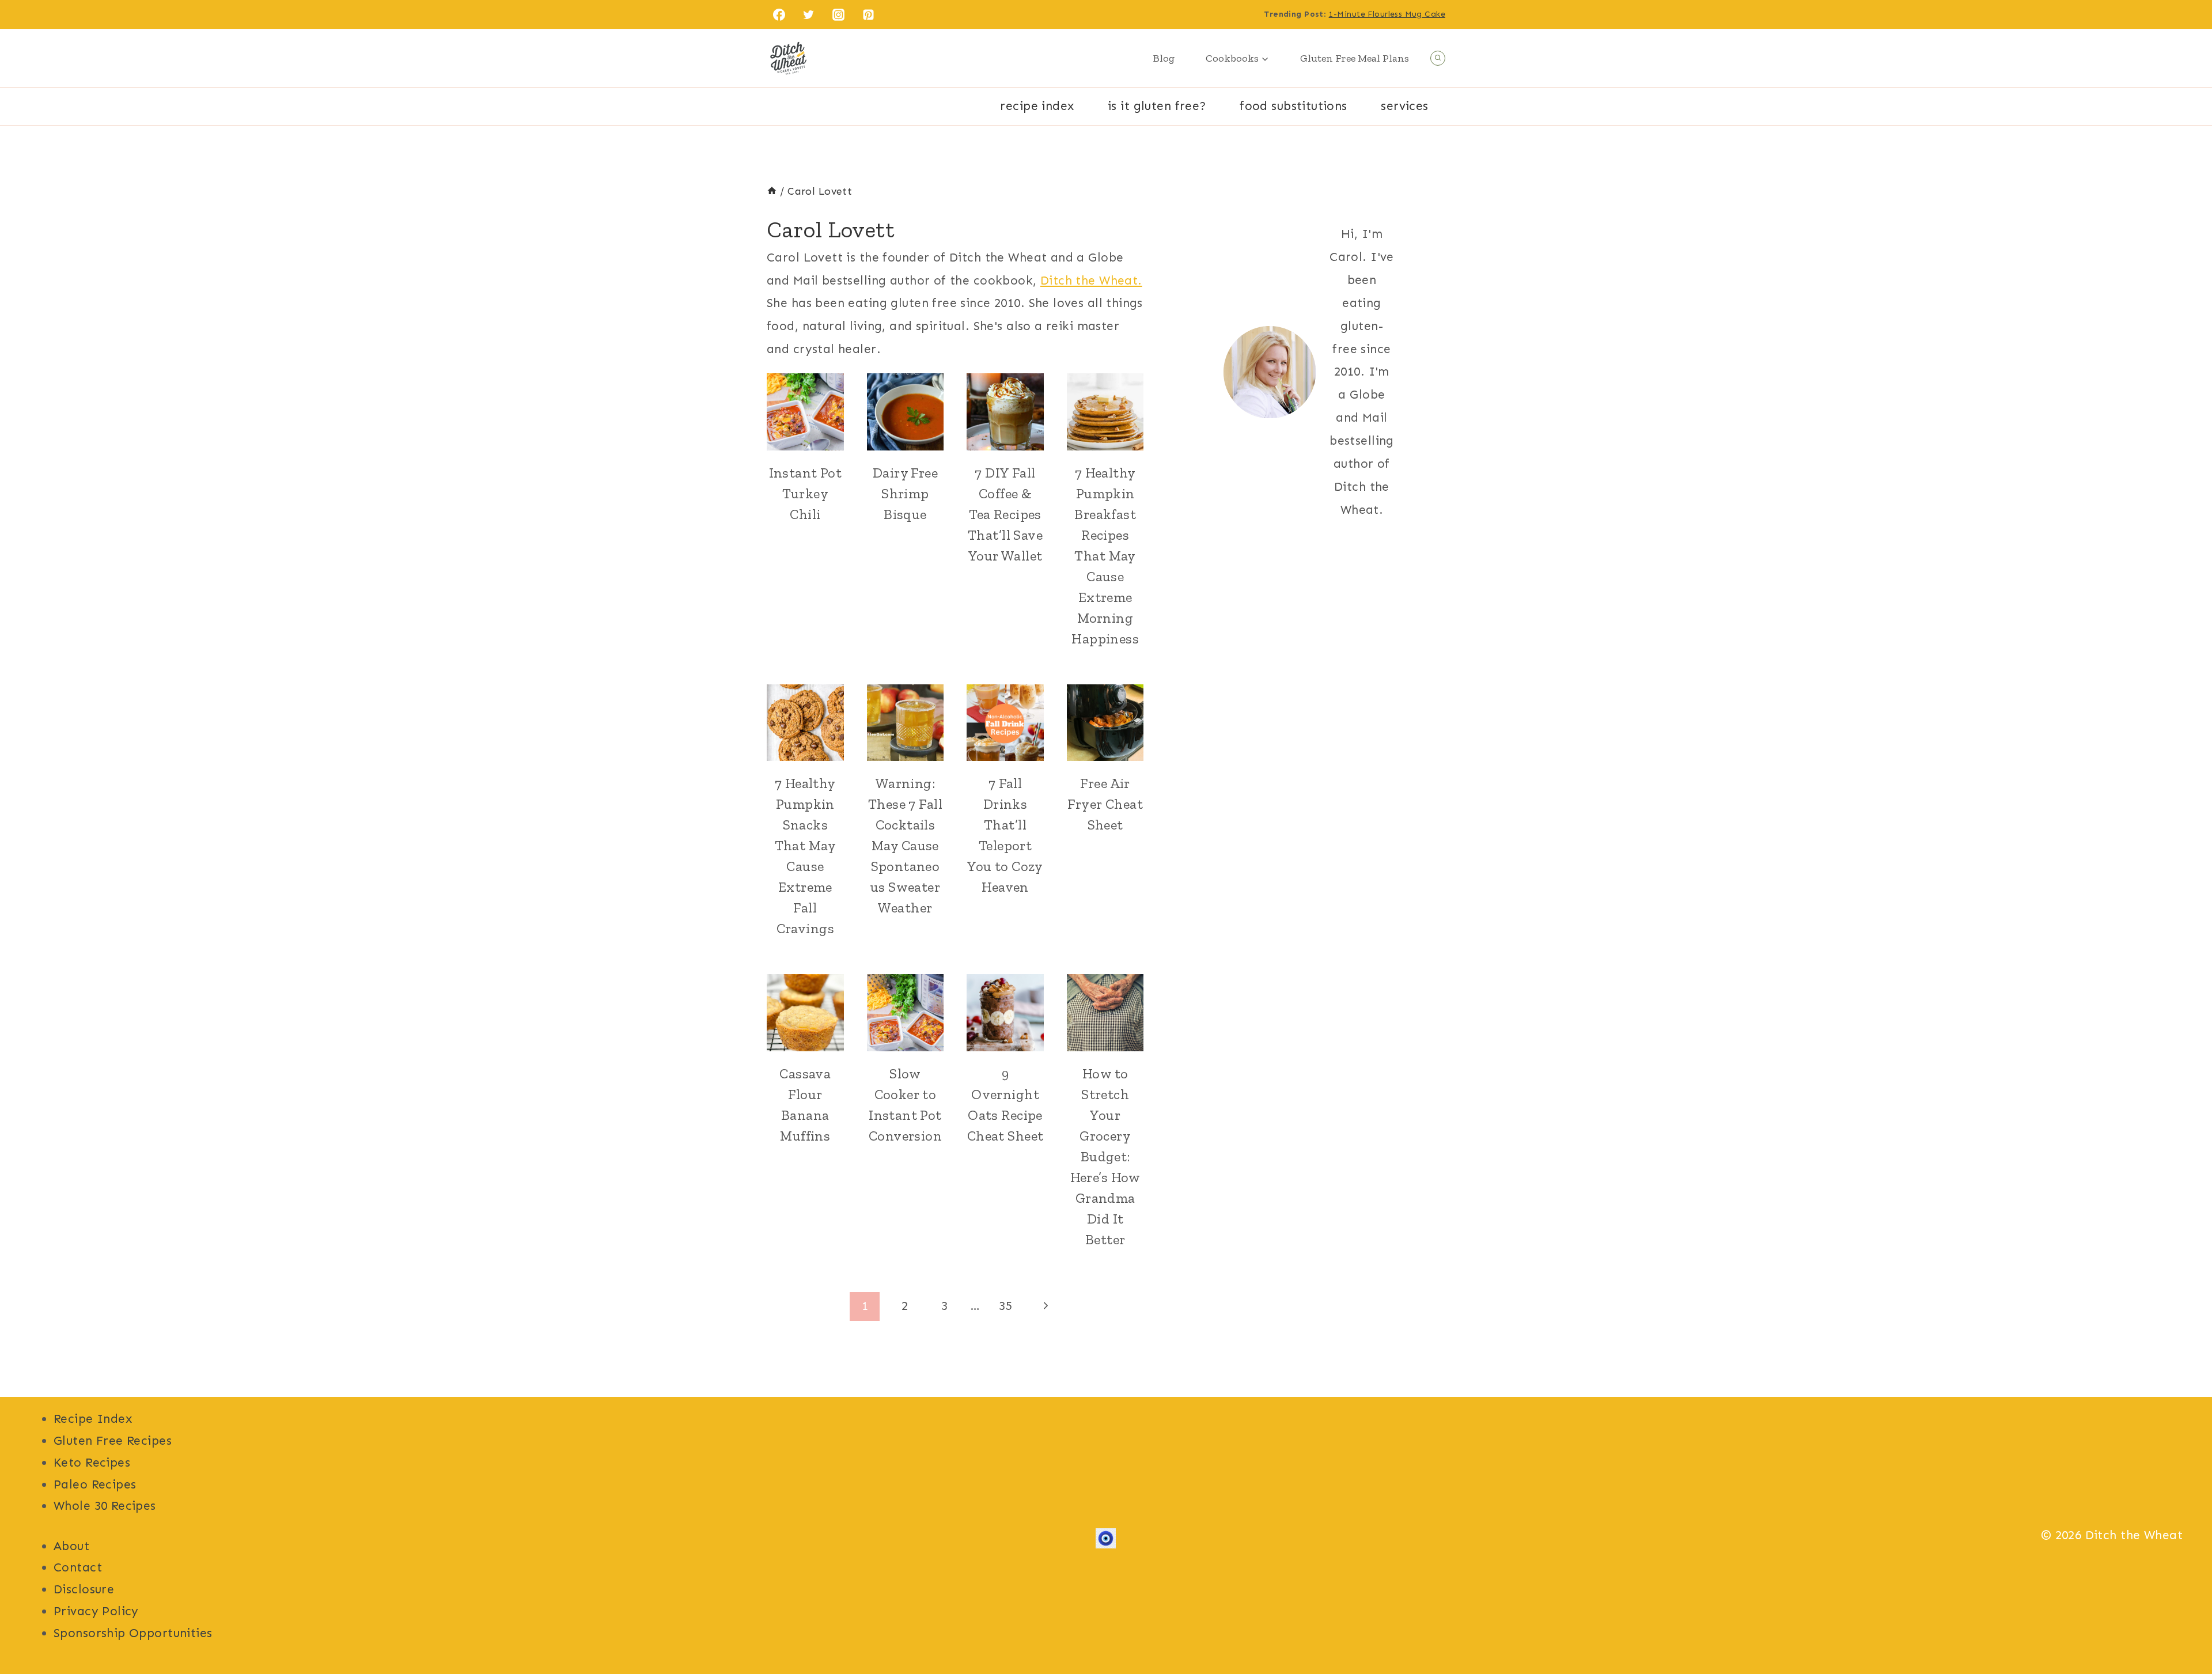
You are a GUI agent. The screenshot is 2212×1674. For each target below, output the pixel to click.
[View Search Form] (1438, 58)
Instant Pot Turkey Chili (806, 493)
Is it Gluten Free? (1157, 106)
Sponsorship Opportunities (133, 1633)
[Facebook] (779, 14)
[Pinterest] (869, 14)
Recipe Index (1037, 106)
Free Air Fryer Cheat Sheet (1105, 804)
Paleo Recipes (95, 1484)
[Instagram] (839, 14)
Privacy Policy (96, 1611)
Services (1404, 106)
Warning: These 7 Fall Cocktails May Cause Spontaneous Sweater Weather (905, 845)
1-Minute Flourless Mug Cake (1387, 14)
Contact (78, 1567)
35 (1005, 1306)
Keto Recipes (92, 1463)
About (71, 1546)
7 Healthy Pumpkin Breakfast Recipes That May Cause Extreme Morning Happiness (1105, 556)
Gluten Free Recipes (113, 1441)
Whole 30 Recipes (105, 1506)
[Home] (772, 191)
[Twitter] (809, 14)
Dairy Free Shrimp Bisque (905, 493)
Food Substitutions (1294, 106)
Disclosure (84, 1589)
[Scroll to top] (2183, 1627)
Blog (1164, 58)
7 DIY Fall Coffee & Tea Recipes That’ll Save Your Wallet (1005, 514)
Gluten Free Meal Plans (1355, 58)
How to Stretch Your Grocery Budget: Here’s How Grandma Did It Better (1105, 1156)
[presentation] (805, 412)
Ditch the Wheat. (1091, 281)
